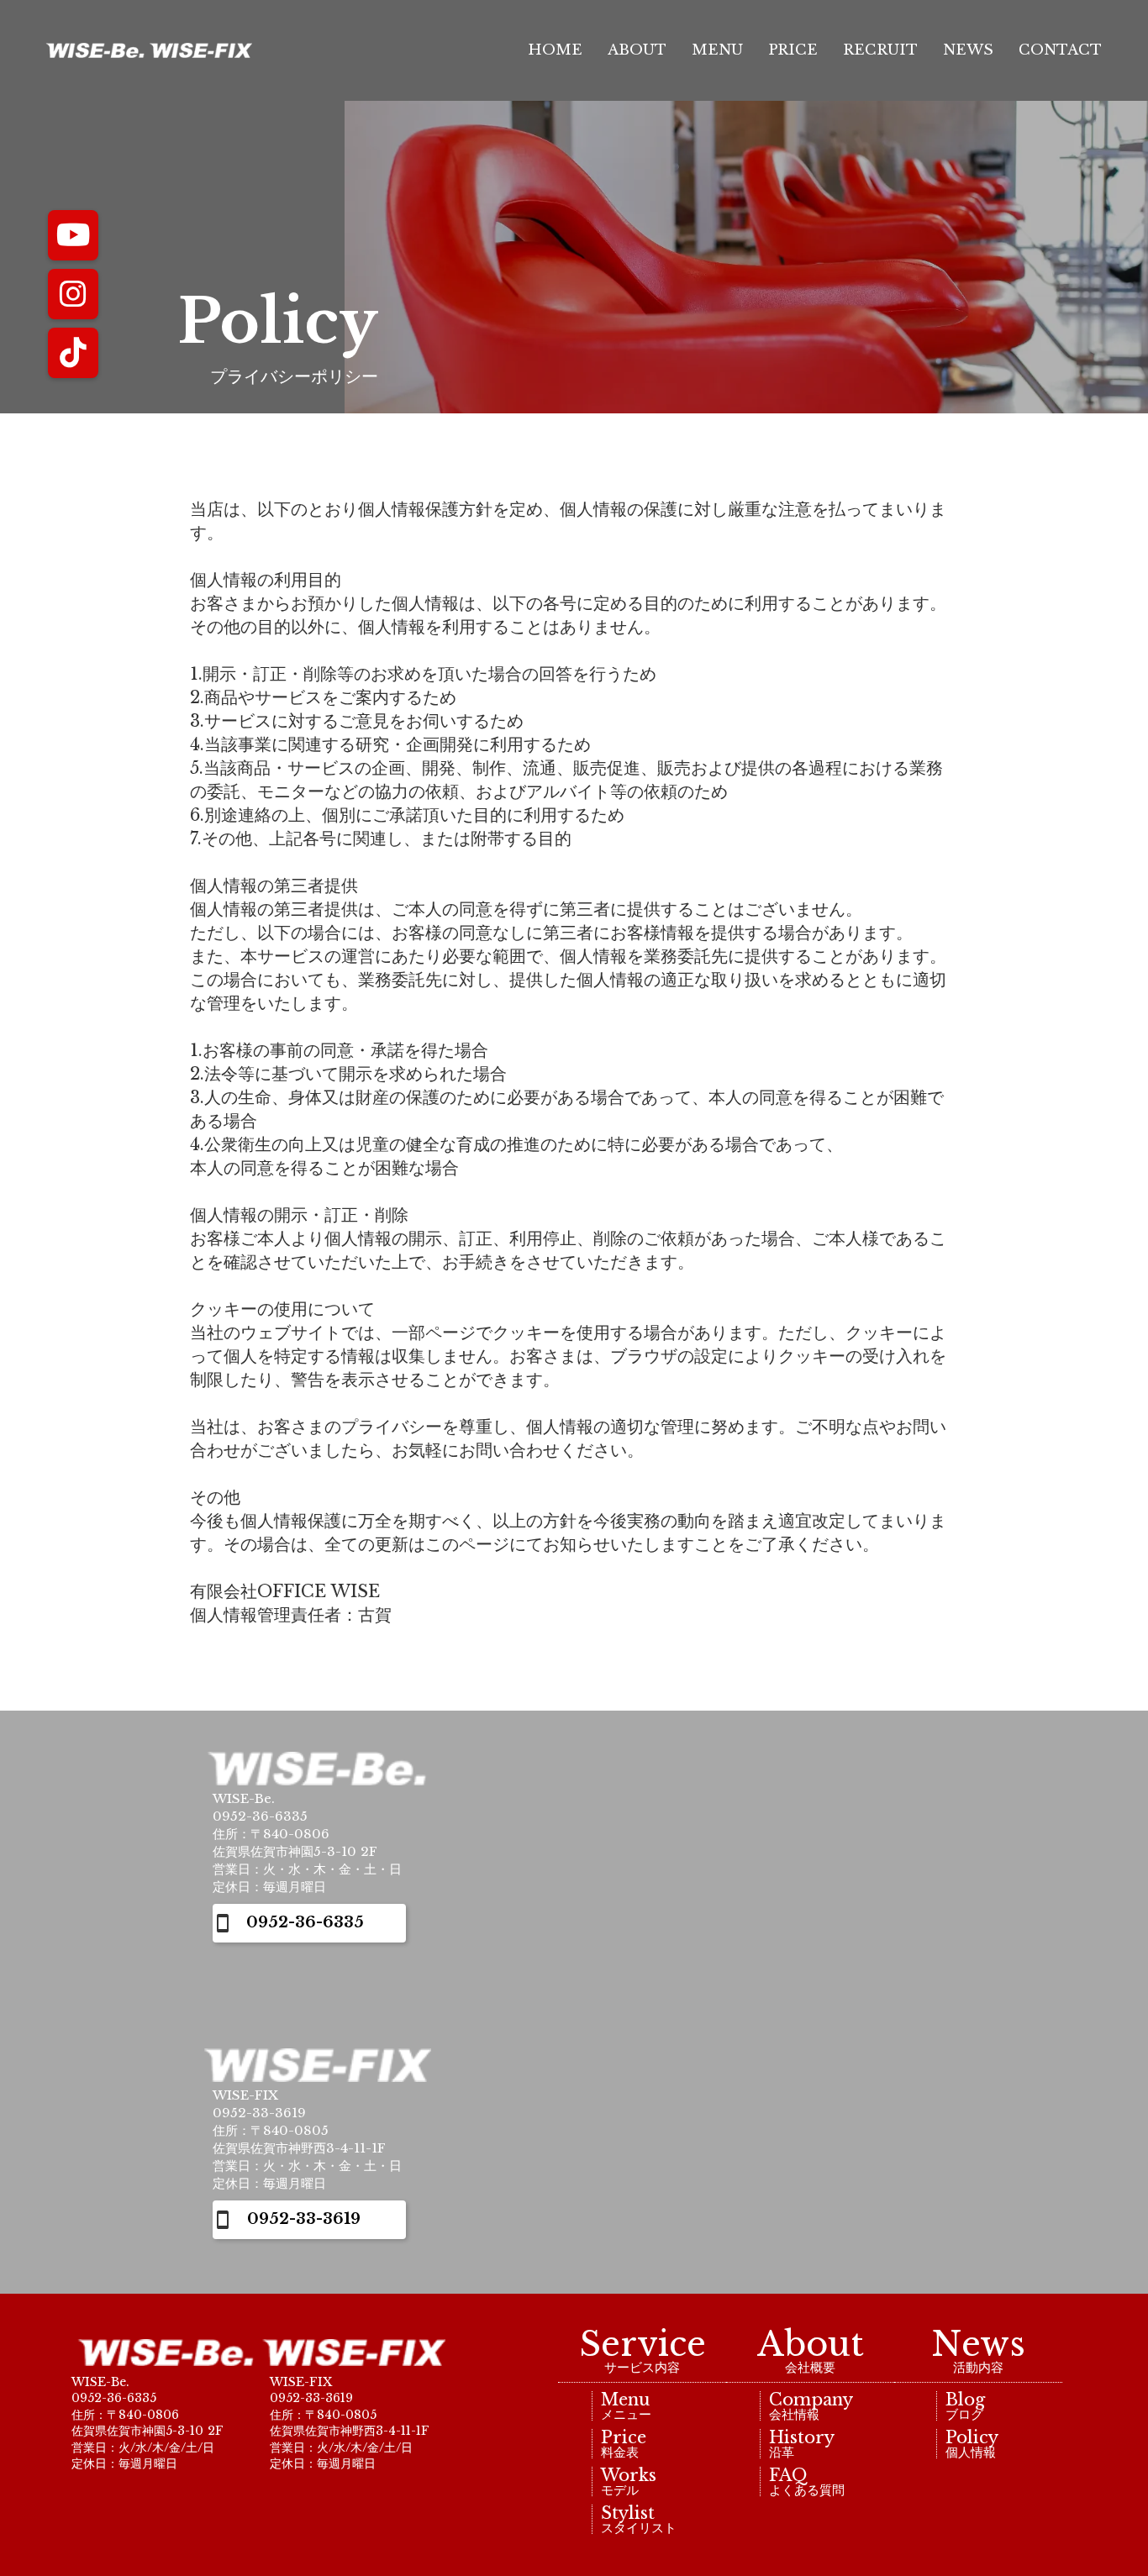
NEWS (968, 50)
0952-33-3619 (304, 2219)
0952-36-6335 (305, 1922)
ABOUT (637, 50)
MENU (717, 50)
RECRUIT (880, 50)
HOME (553, 50)
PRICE (793, 50)
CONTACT (1060, 50)
